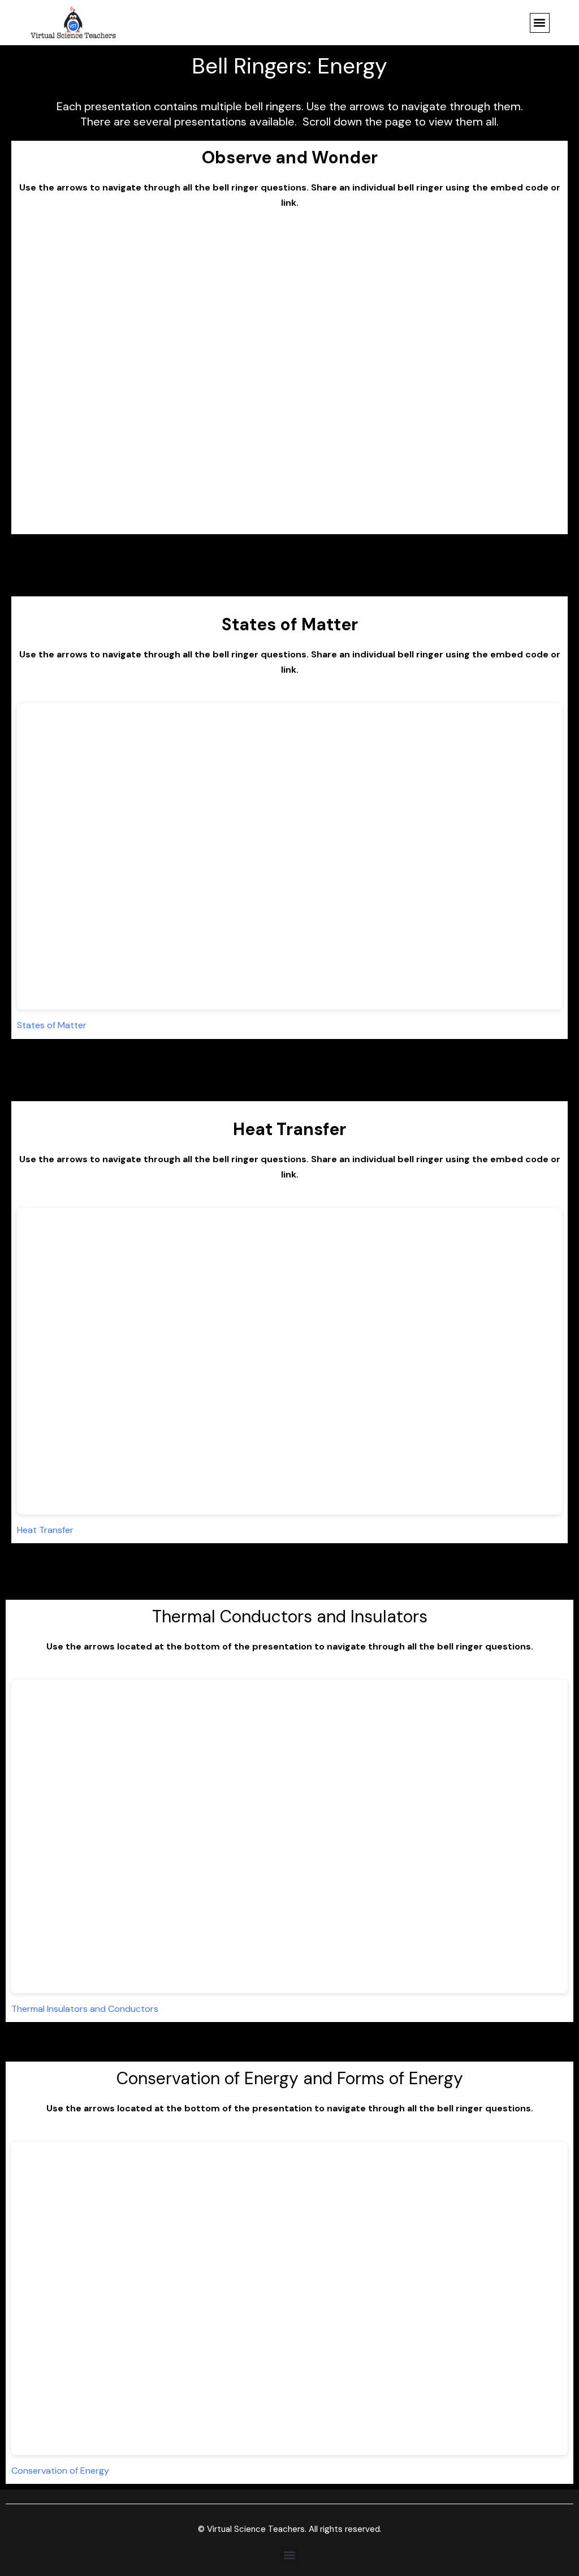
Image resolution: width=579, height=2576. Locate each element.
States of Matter (52, 1025)
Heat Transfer (45, 1530)
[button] (540, 23)
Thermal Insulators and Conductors (85, 2009)
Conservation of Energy (60, 2471)
